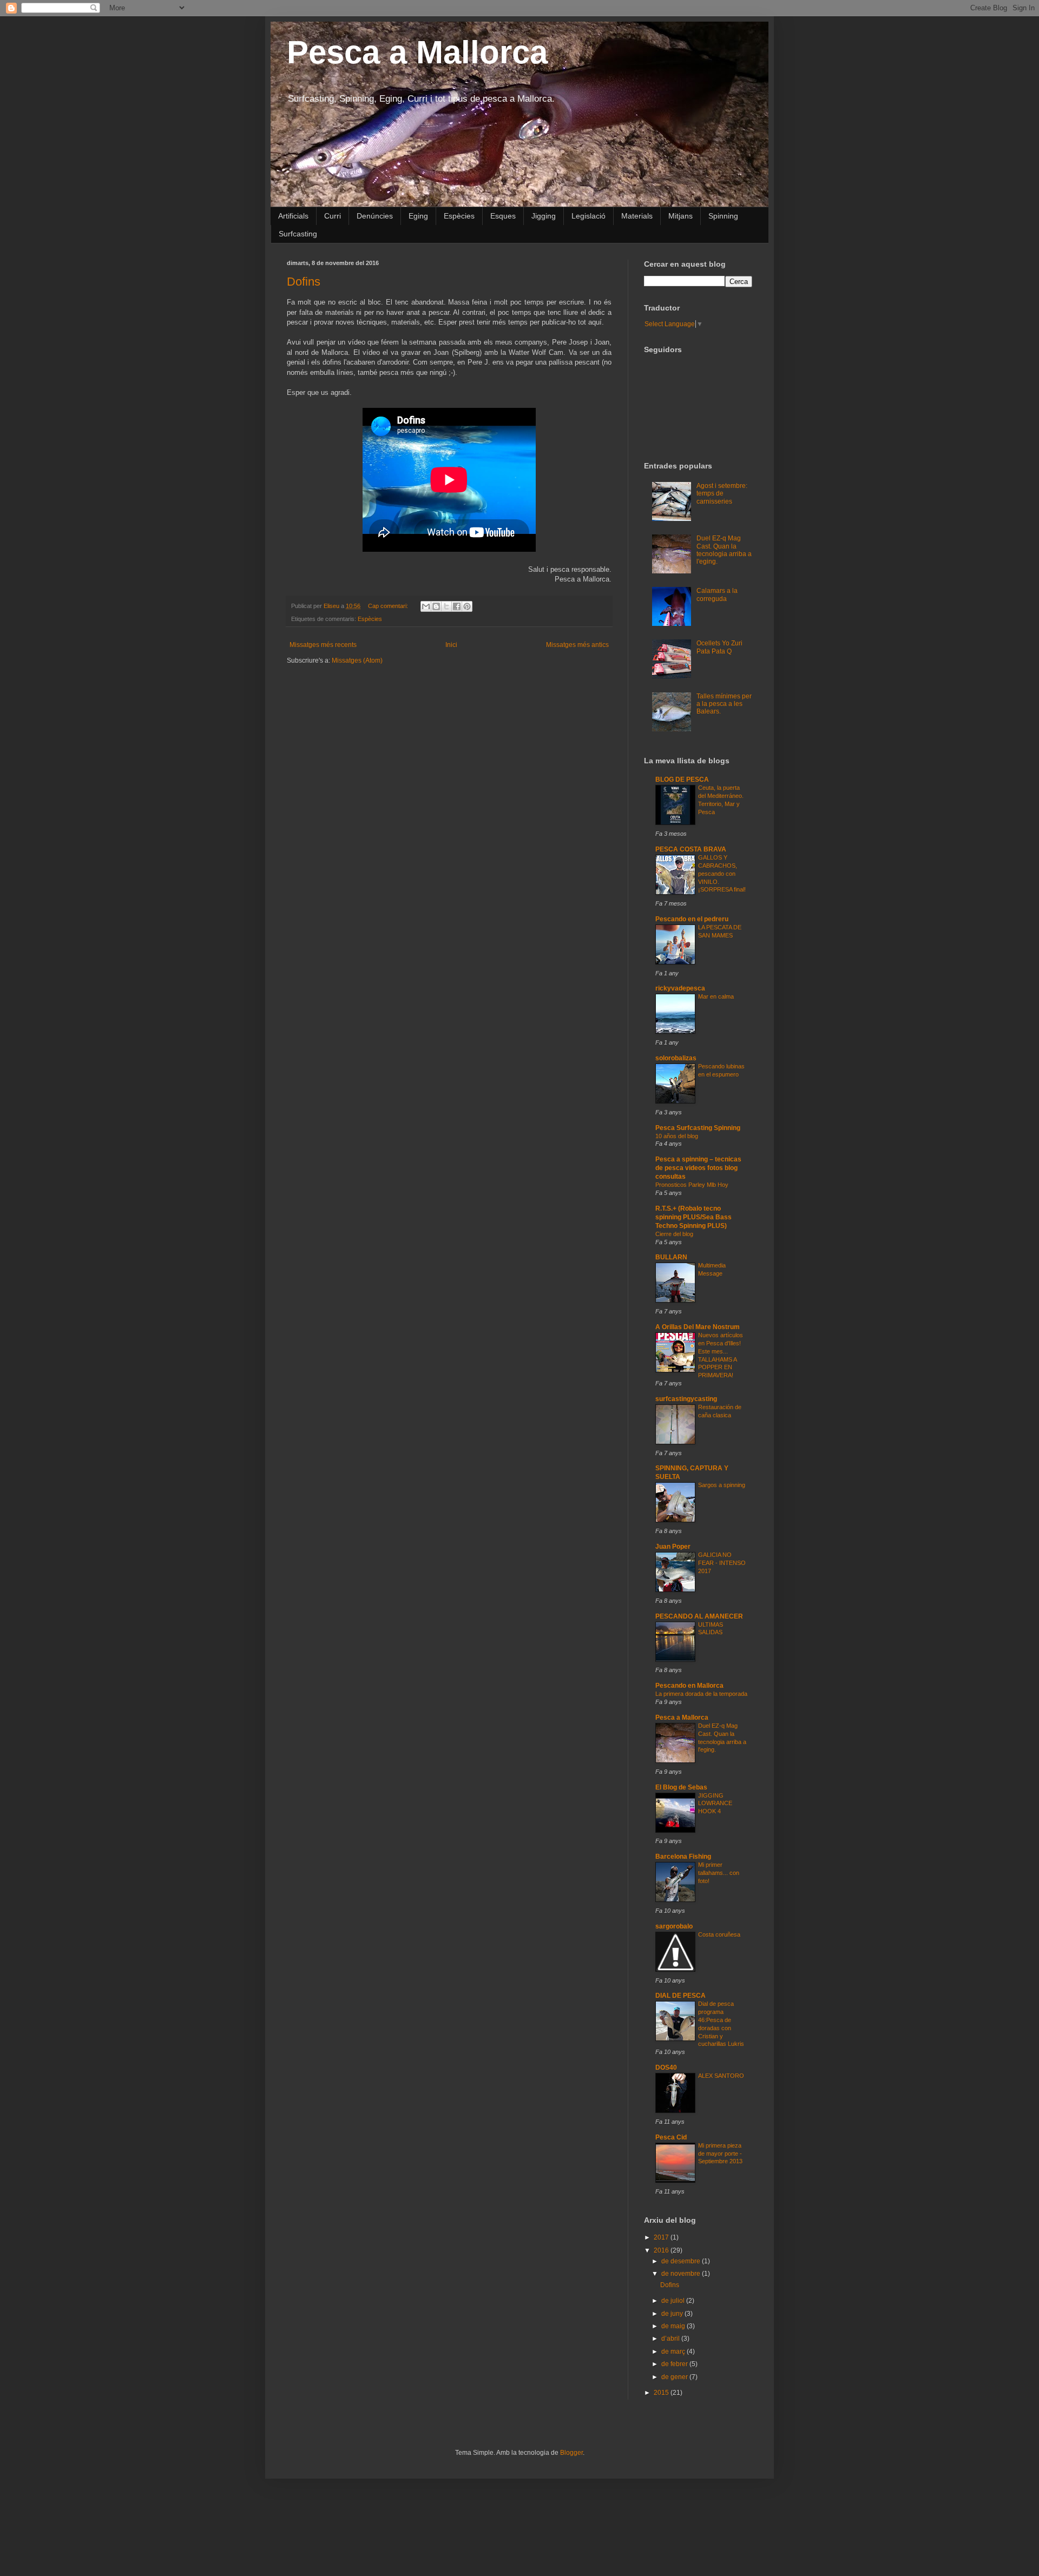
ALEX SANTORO (721, 2076)
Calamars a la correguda (717, 595)
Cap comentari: (389, 606)
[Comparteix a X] (446, 606)
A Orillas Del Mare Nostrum (698, 1327)
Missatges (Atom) (357, 660)
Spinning (723, 216)
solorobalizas (676, 1058)
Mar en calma (716, 996)
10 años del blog (677, 1136)
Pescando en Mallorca (689, 1686)
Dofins (304, 282)
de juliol (674, 2301)
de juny (673, 2314)
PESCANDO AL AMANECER (699, 1616)
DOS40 (666, 2068)
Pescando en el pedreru (692, 919)
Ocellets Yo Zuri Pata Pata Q (719, 647)
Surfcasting (298, 234)
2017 (662, 2237)
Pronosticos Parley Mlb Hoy (692, 1185)
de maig (674, 2326)
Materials (637, 216)
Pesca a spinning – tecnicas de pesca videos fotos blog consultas (698, 1168)
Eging (418, 216)
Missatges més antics (577, 645)
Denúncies (375, 216)
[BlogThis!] (436, 606)
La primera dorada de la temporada (701, 1694)
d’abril (671, 2339)
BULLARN (671, 1257)
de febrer (675, 2364)
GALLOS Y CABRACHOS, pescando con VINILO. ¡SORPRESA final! (722, 873)
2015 (662, 2393)
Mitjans (680, 216)
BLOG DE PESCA (682, 780)
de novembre (682, 2274)
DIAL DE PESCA (680, 1996)
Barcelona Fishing (683, 1857)
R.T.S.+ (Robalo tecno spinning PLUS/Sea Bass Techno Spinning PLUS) (693, 1217)
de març (674, 2352)
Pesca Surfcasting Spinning (698, 1128)
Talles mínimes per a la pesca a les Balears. (724, 704)
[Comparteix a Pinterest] (467, 606)
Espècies (459, 216)
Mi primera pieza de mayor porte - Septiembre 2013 (720, 2154)
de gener (675, 2377)
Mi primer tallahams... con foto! (719, 1873)
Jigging (544, 216)
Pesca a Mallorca (417, 52)
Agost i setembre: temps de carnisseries (722, 494)
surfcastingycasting (686, 1399)
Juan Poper (673, 1547)
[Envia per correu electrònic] (426, 606)
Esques (503, 216)
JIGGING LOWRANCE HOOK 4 (715, 1804)
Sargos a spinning (722, 1485)
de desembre (682, 2261)
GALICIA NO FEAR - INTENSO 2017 (722, 1563)
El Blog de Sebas (681, 1787)
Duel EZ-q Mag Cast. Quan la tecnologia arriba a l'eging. (724, 550)
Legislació (588, 216)
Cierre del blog (674, 1234)
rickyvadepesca (680, 988)
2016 (662, 2250)
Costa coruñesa (719, 1934)
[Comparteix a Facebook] (457, 606)
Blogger (571, 2453)
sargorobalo (674, 1926)
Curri (333, 216)
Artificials (293, 216)
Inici (451, 645)
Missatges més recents (323, 645)
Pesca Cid (671, 2137)
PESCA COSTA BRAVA (691, 849)
